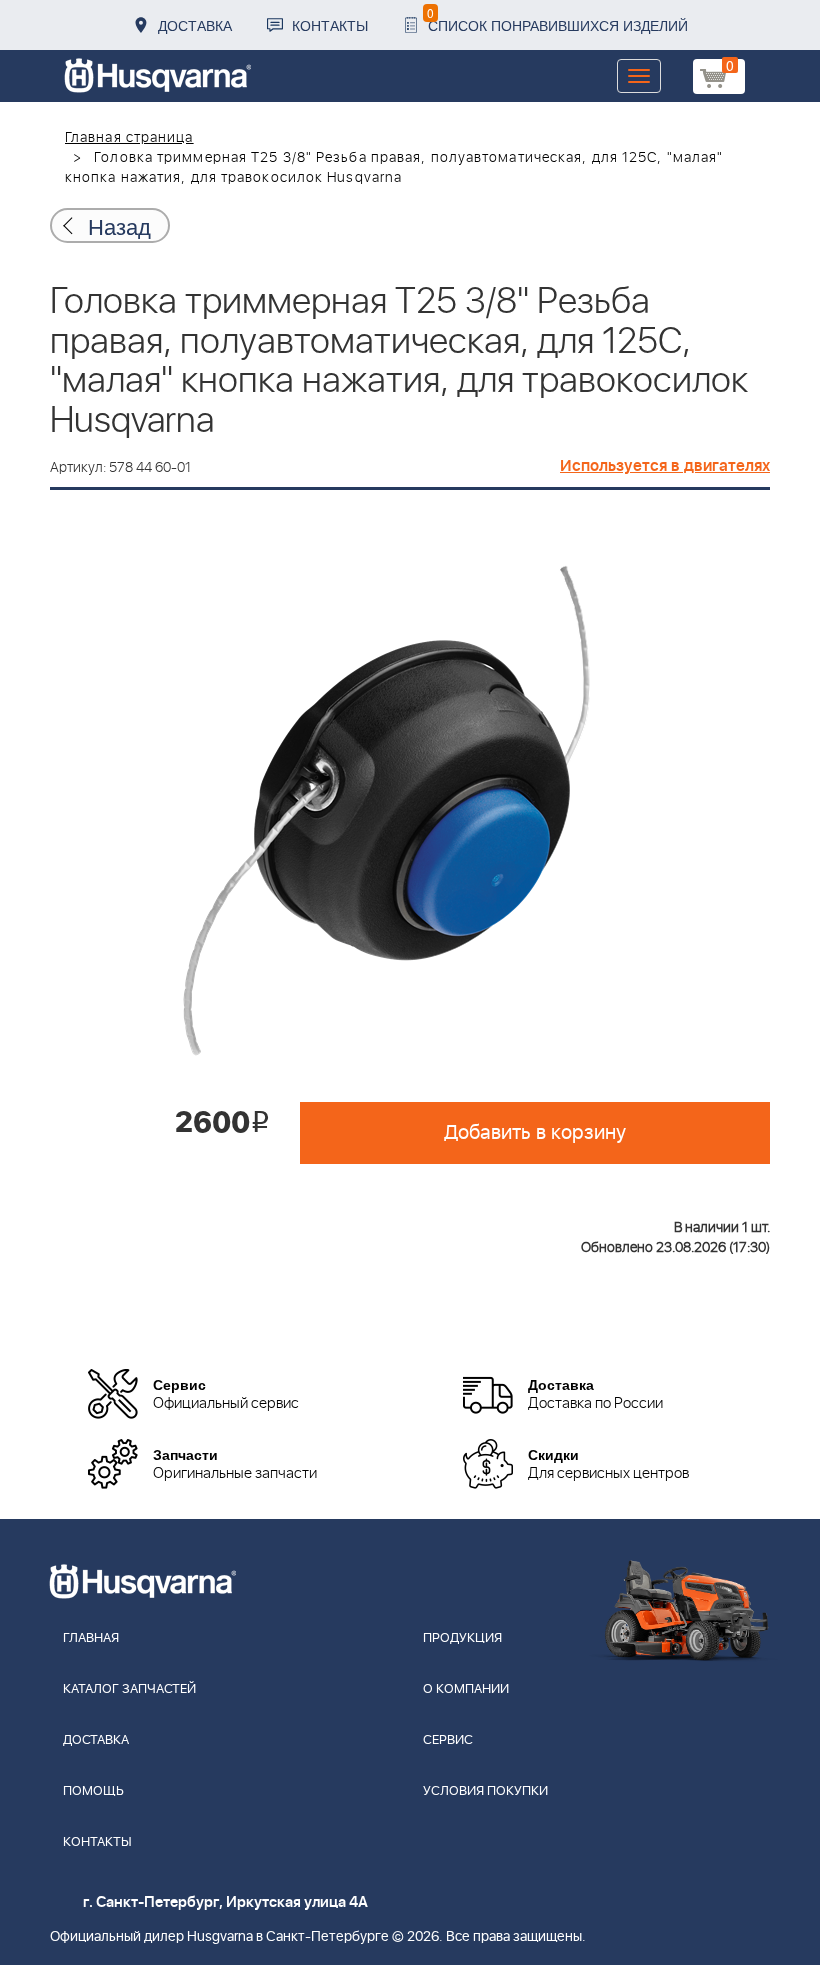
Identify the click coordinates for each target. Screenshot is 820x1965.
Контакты (330, 25)
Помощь (93, 1791)
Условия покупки (485, 1791)
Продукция (462, 1638)
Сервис (448, 1740)
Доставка (195, 25)
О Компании (466, 1689)
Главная (91, 1638)
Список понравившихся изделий (557, 19)
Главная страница (129, 138)
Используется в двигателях (665, 466)
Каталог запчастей (129, 1689)
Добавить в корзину (535, 1133)
